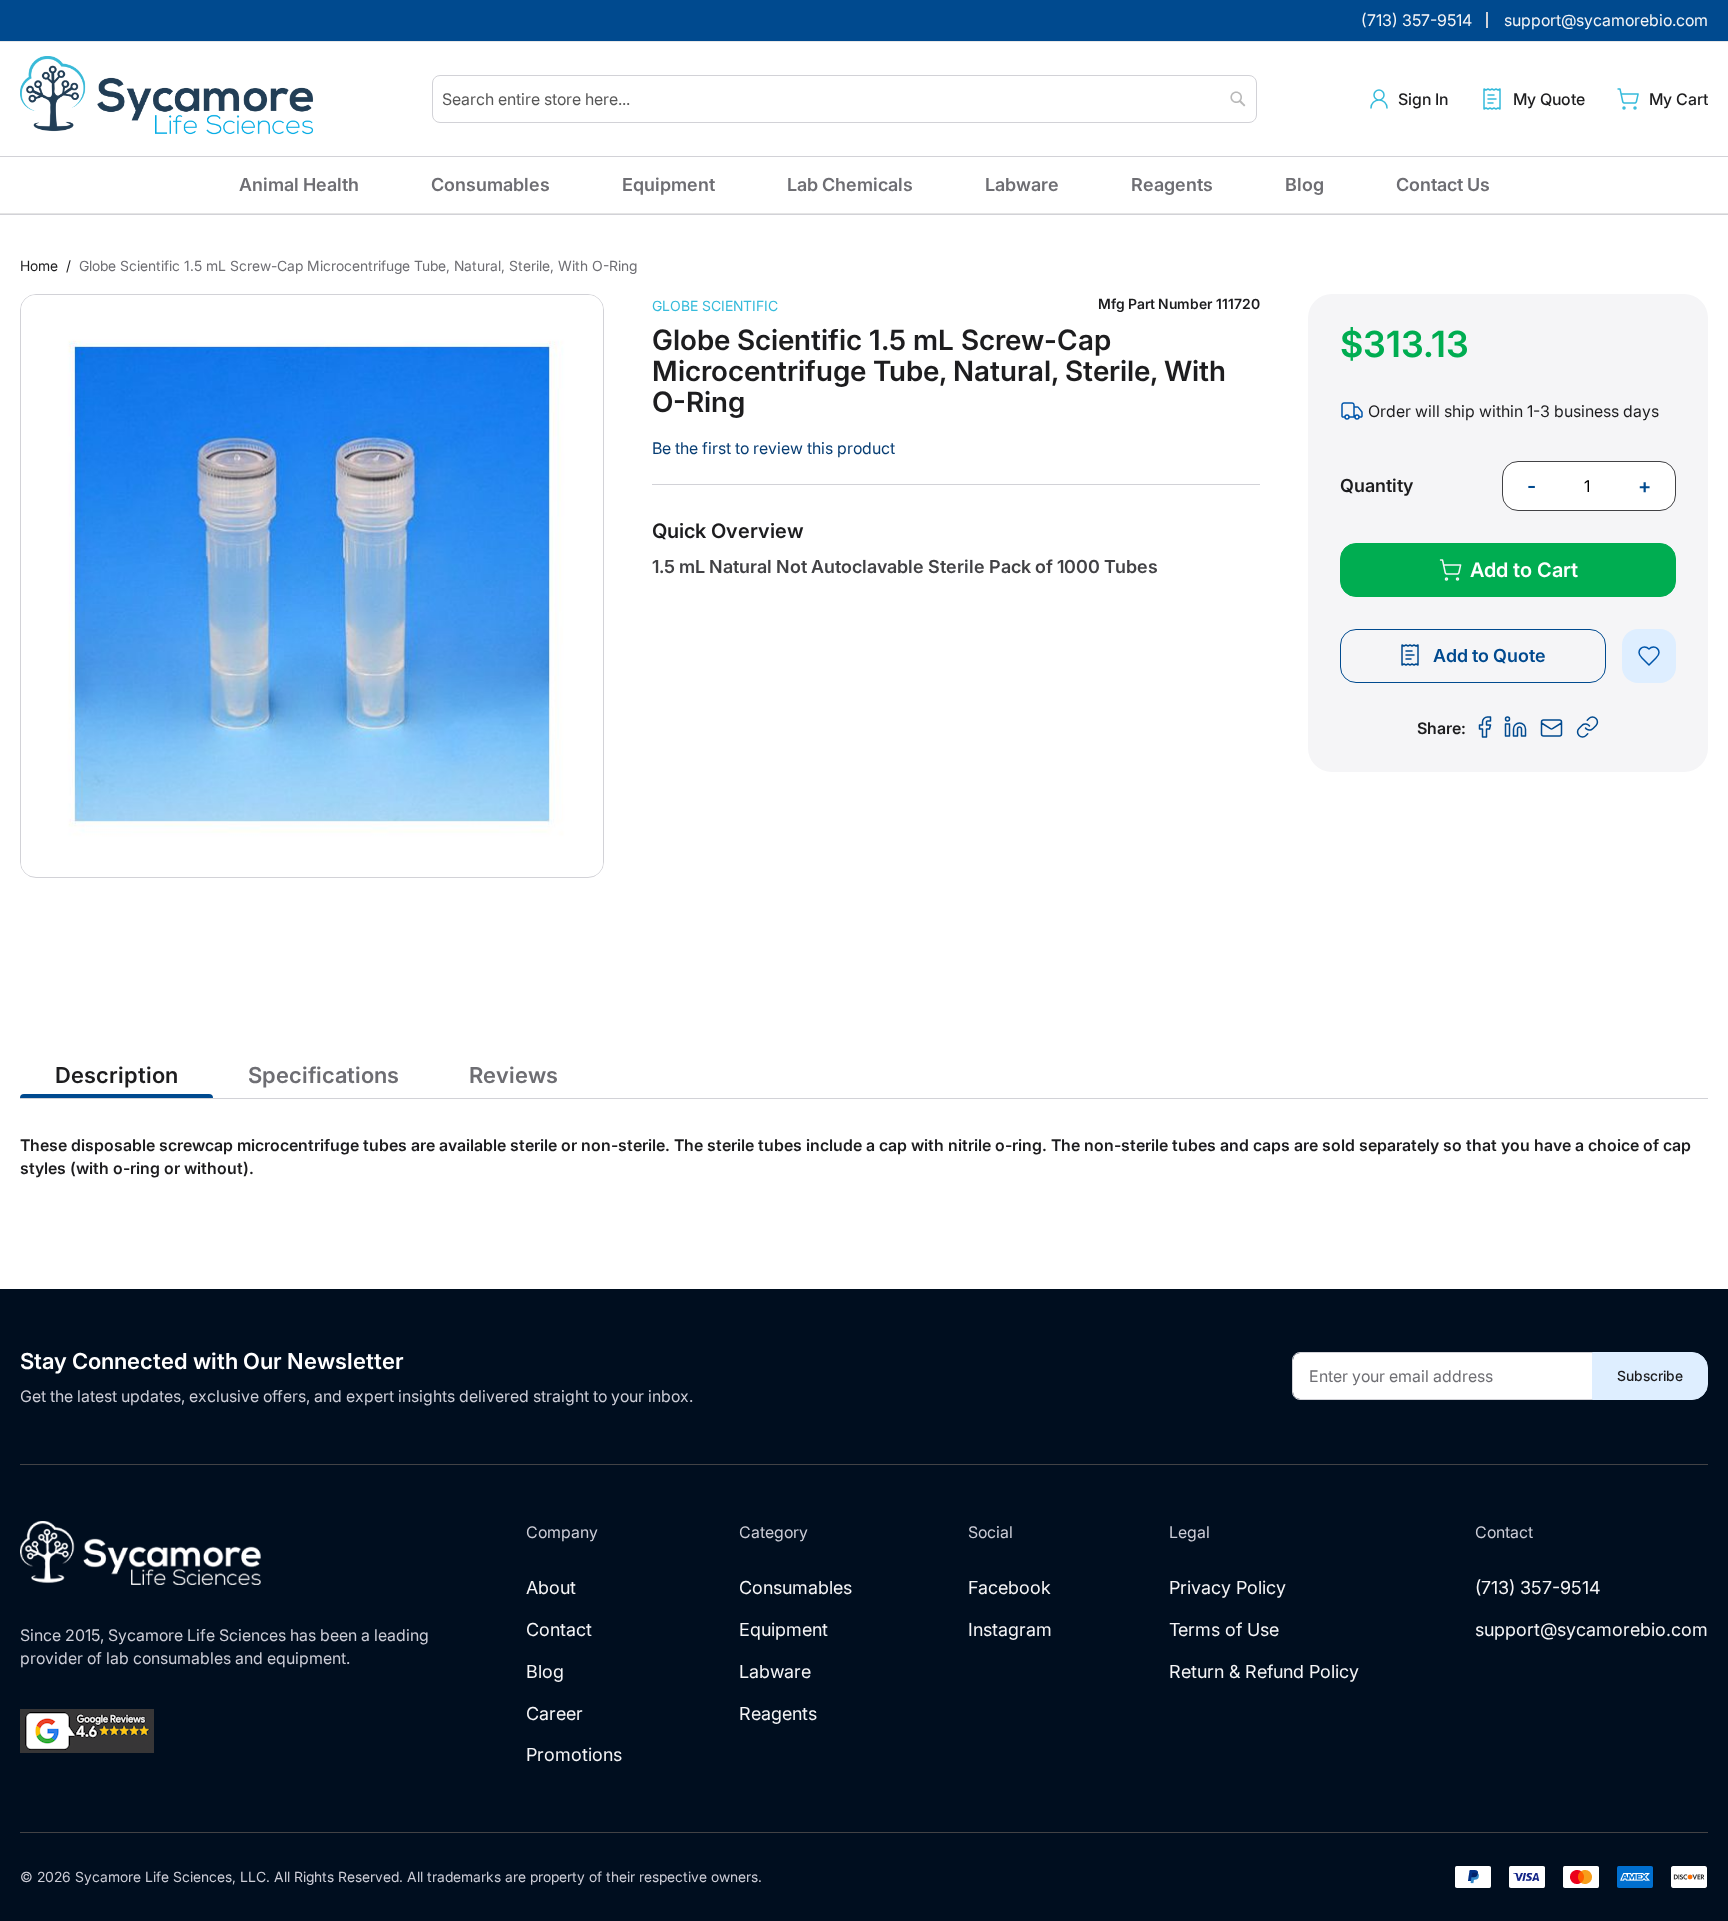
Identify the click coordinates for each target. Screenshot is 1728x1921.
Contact (559, 1629)
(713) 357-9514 (1538, 1587)
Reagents (1172, 184)
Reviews (513, 1075)
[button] (1409, 99)
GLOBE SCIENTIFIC (715, 305)
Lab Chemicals (850, 184)
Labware (1022, 184)
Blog (1304, 184)
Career (554, 1713)
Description (116, 1075)
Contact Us (1443, 184)
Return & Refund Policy (1264, 1671)
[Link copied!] (1588, 728)
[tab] (116, 1074)
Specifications (323, 1075)
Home (39, 265)
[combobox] (844, 99)
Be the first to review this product (773, 448)
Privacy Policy (1227, 1587)
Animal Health (299, 184)
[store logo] (170, 99)
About (551, 1587)
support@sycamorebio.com (1591, 1629)
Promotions (574, 1754)
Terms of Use (1224, 1629)
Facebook (1009, 1587)
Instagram (1010, 1629)
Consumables (490, 184)
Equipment (668, 184)
